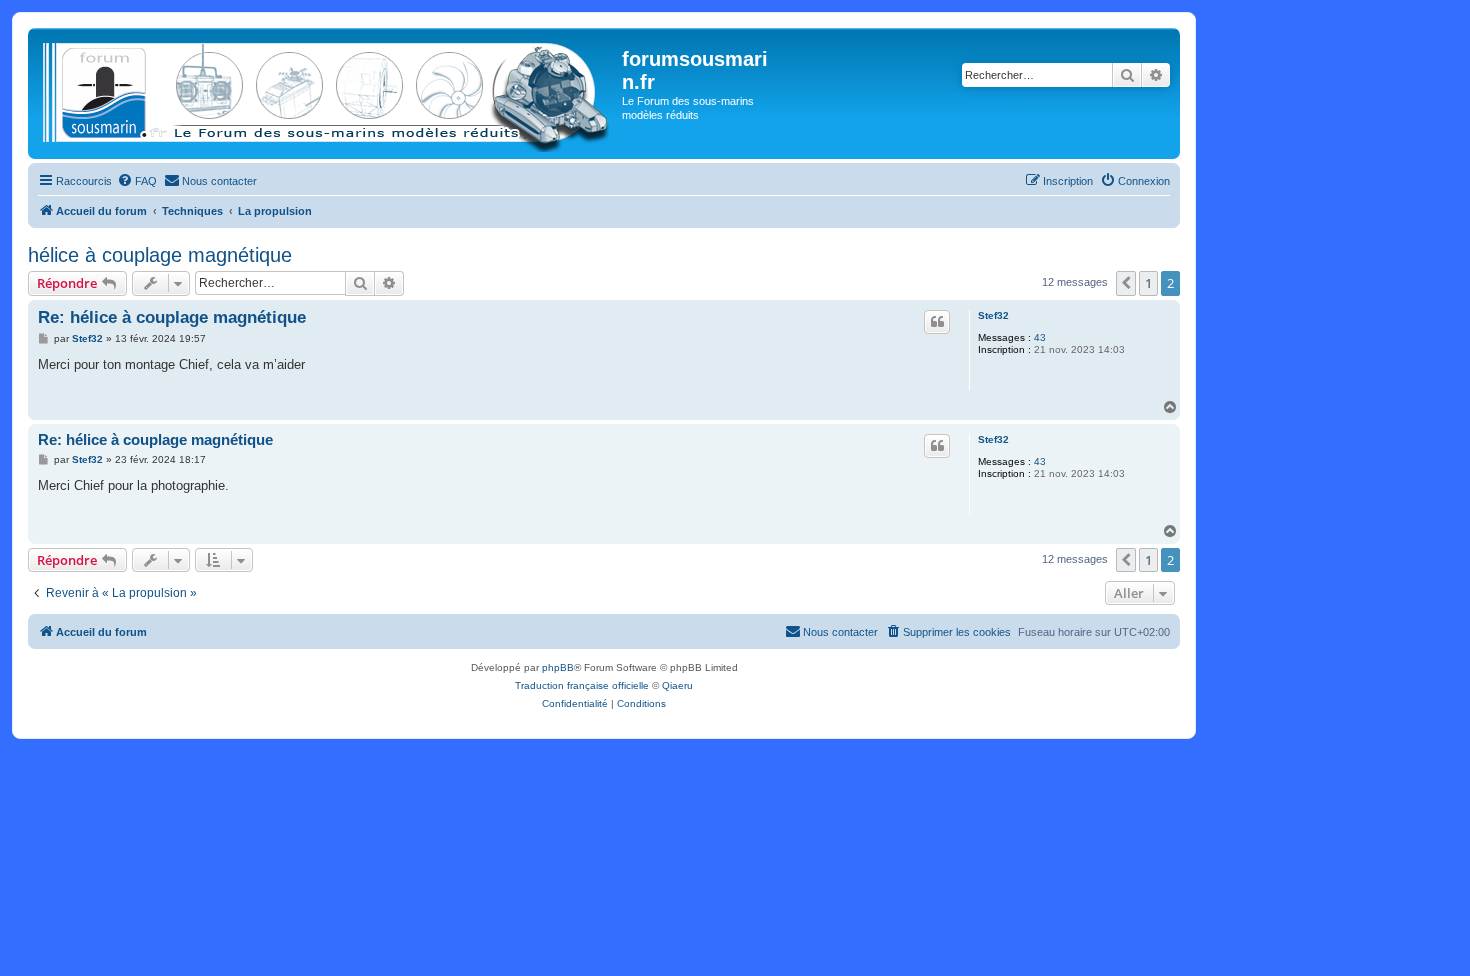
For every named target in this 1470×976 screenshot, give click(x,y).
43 (1040, 337)
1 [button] (1148, 283)
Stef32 (993, 315)
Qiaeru (677, 685)
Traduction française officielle (582, 685)
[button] (1126, 283)
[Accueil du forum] (327, 93)
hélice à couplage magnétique (160, 255)
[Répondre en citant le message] (937, 322)
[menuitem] (137, 181)
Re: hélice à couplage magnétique (172, 317)
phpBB (558, 667)
